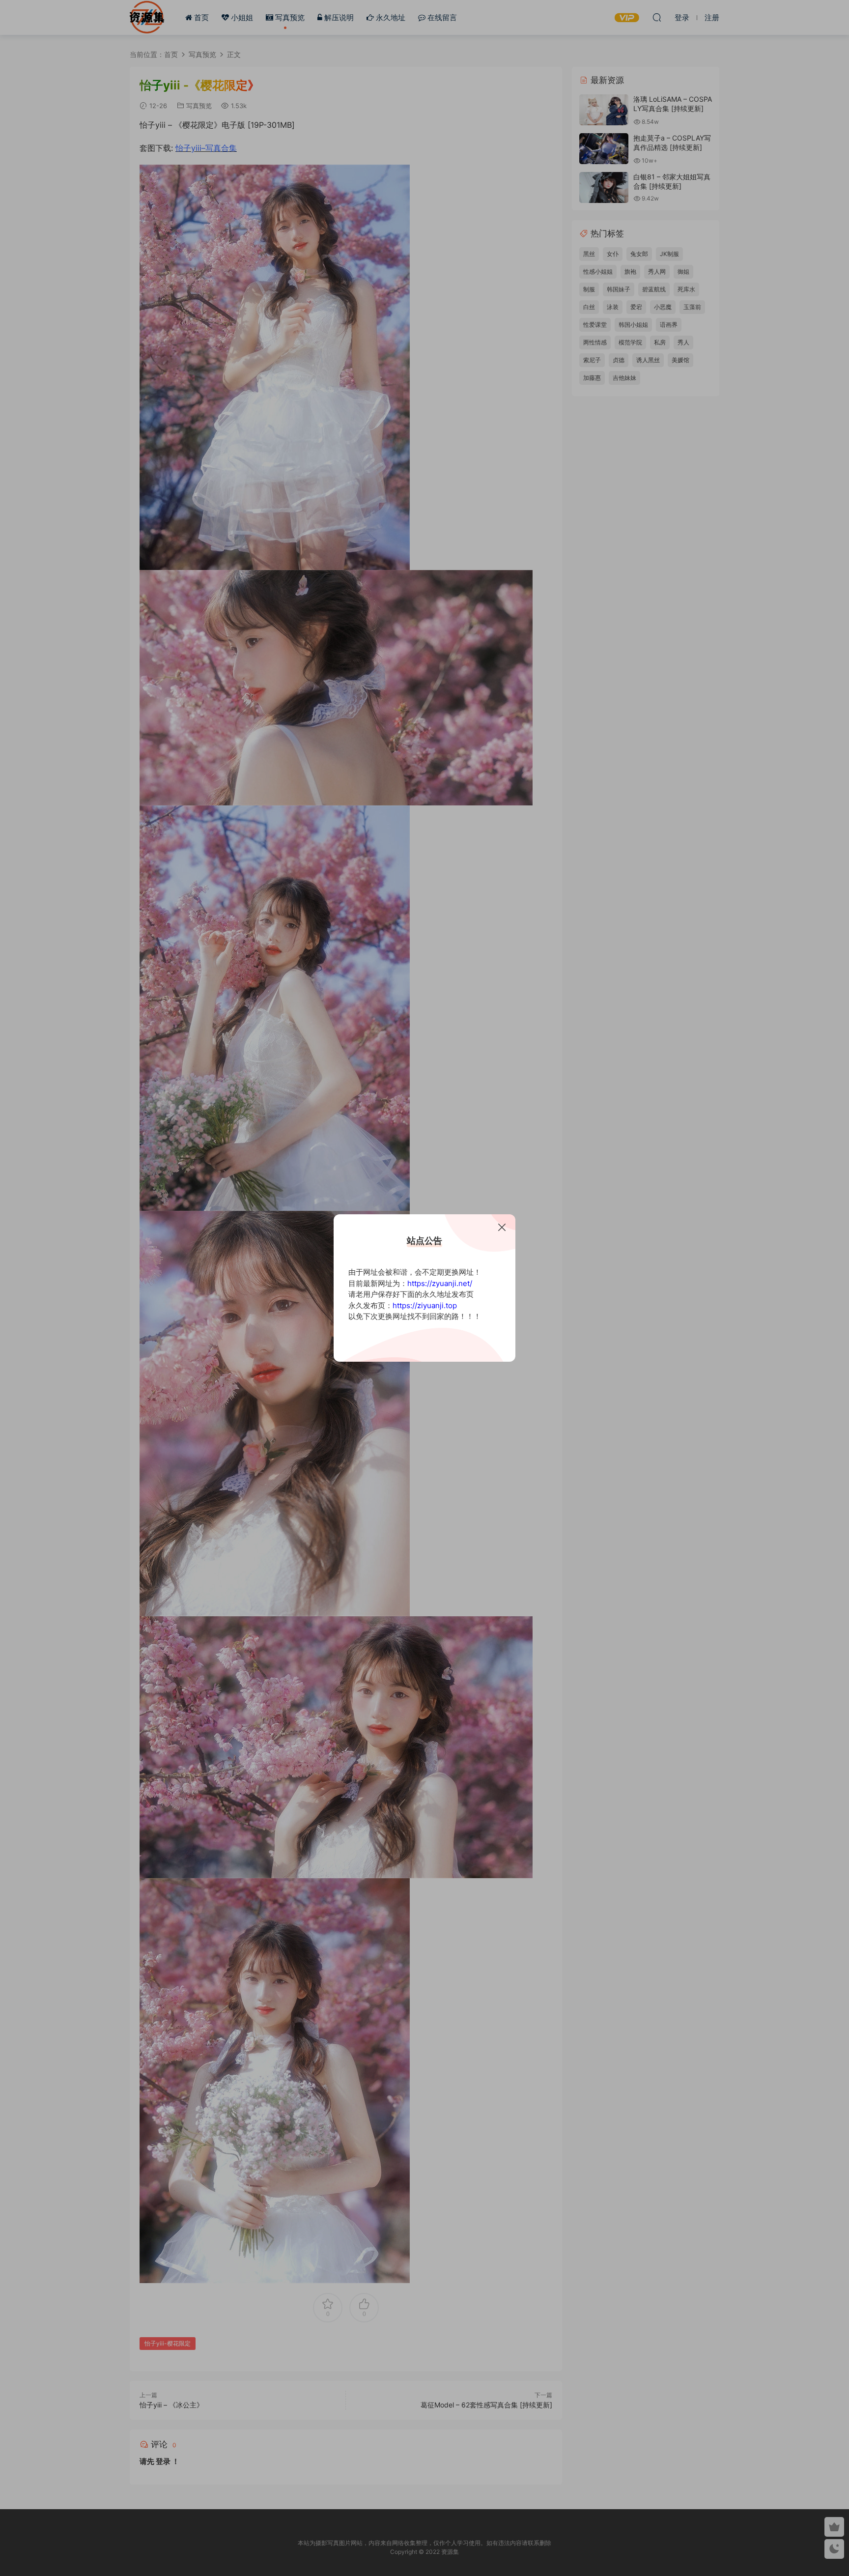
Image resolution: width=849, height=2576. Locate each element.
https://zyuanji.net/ (440, 1283)
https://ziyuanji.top (425, 1305)
